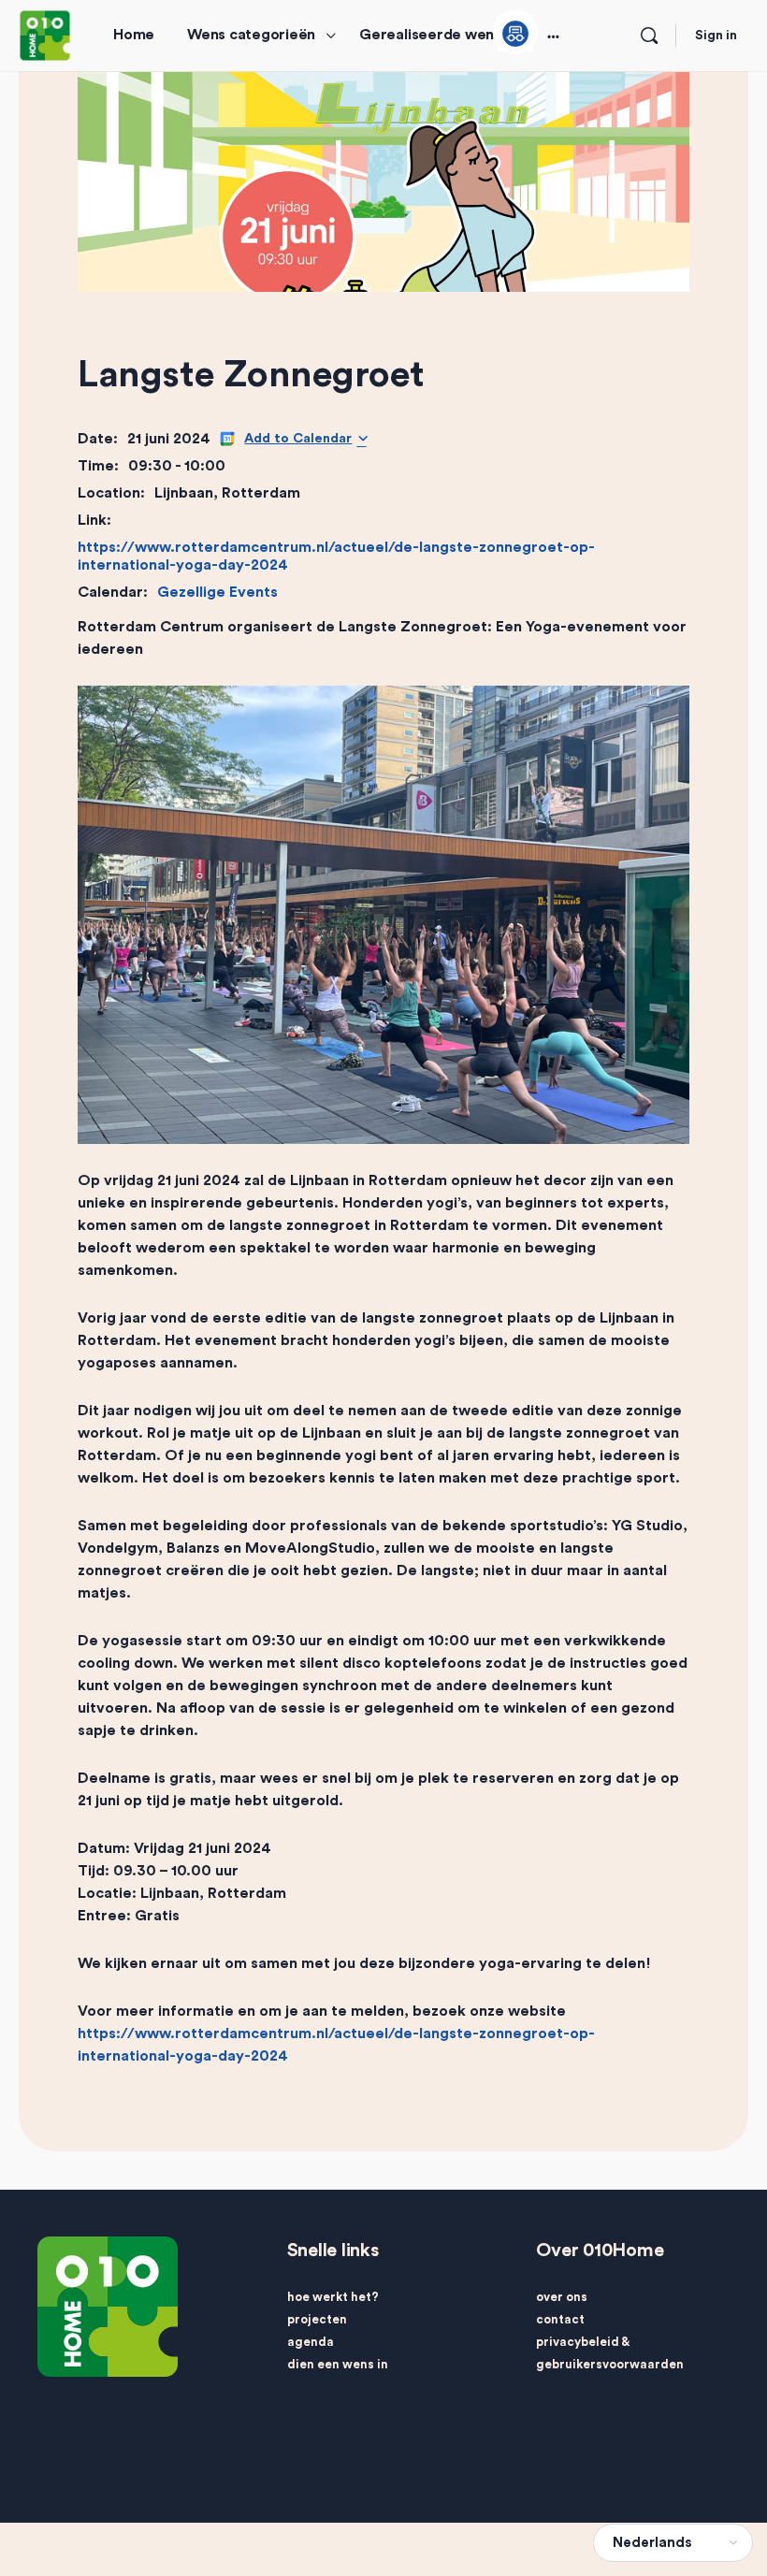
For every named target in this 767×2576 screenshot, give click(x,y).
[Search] (649, 36)
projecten (317, 2319)
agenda (311, 2342)
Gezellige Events (217, 592)
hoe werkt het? (333, 2297)
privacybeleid (578, 2342)
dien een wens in (338, 2364)
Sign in (716, 36)
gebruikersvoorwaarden (610, 2364)
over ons (562, 2297)
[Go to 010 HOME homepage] (45, 35)
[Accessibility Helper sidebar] (515, 32)
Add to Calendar (298, 438)
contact (560, 2319)
